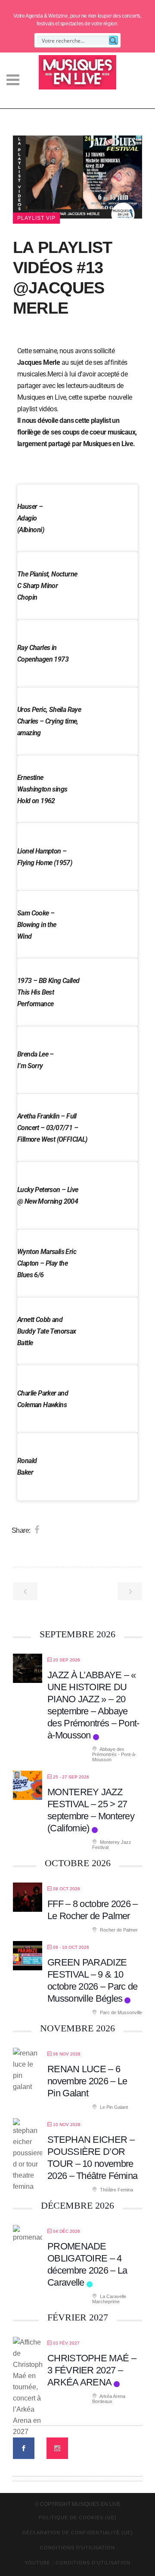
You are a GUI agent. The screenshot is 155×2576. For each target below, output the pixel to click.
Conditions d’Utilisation (77, 2559)
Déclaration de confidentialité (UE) (78, 2544)
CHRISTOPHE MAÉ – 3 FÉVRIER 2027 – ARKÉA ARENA (92, 2382)
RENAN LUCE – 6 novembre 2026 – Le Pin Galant (87, 2093)
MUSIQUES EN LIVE (96, 2516)
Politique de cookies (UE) (78, 2529)
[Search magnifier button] (113, 40)
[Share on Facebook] (37, 1541)
